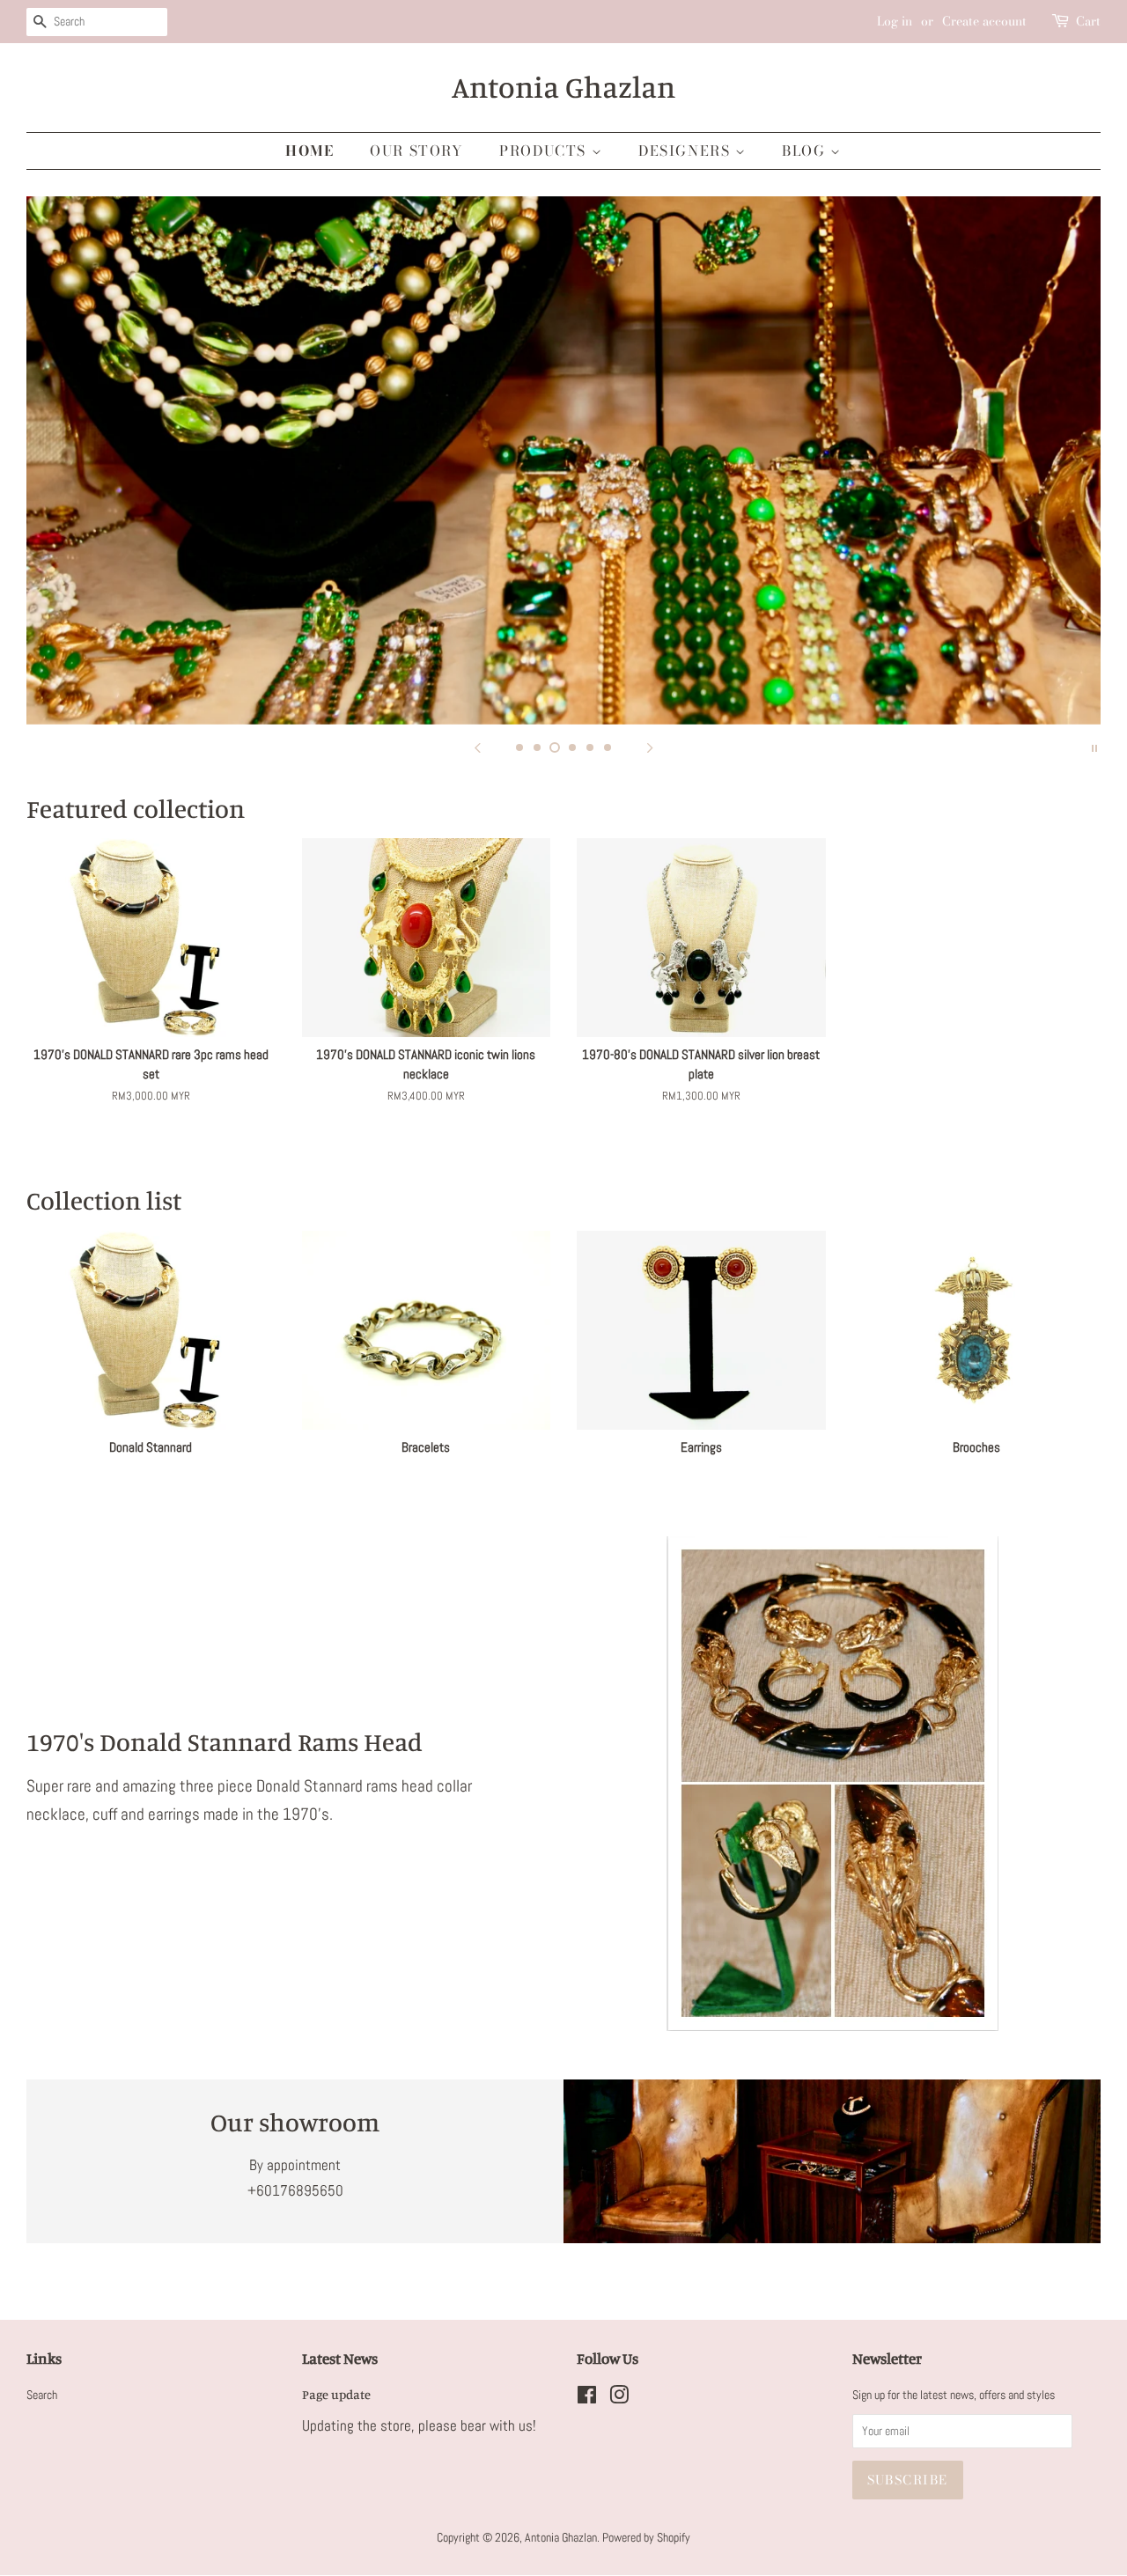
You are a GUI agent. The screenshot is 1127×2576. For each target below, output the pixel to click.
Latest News (340, 2358)
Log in (895, 21)
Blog (806, 151)
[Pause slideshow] (1094, 747)
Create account (984, 21)
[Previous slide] (477, 747)
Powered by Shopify (646, 2537)
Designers (687, 151)
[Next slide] (650, 747)
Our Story (416, 151)
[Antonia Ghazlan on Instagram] (619, 2398)
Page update (336, 2394)
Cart (1088, 21)
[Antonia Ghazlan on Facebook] (587, 2398)
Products (545, 151)
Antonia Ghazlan (563, 87)
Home (309, 151)
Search (42, 2395)
